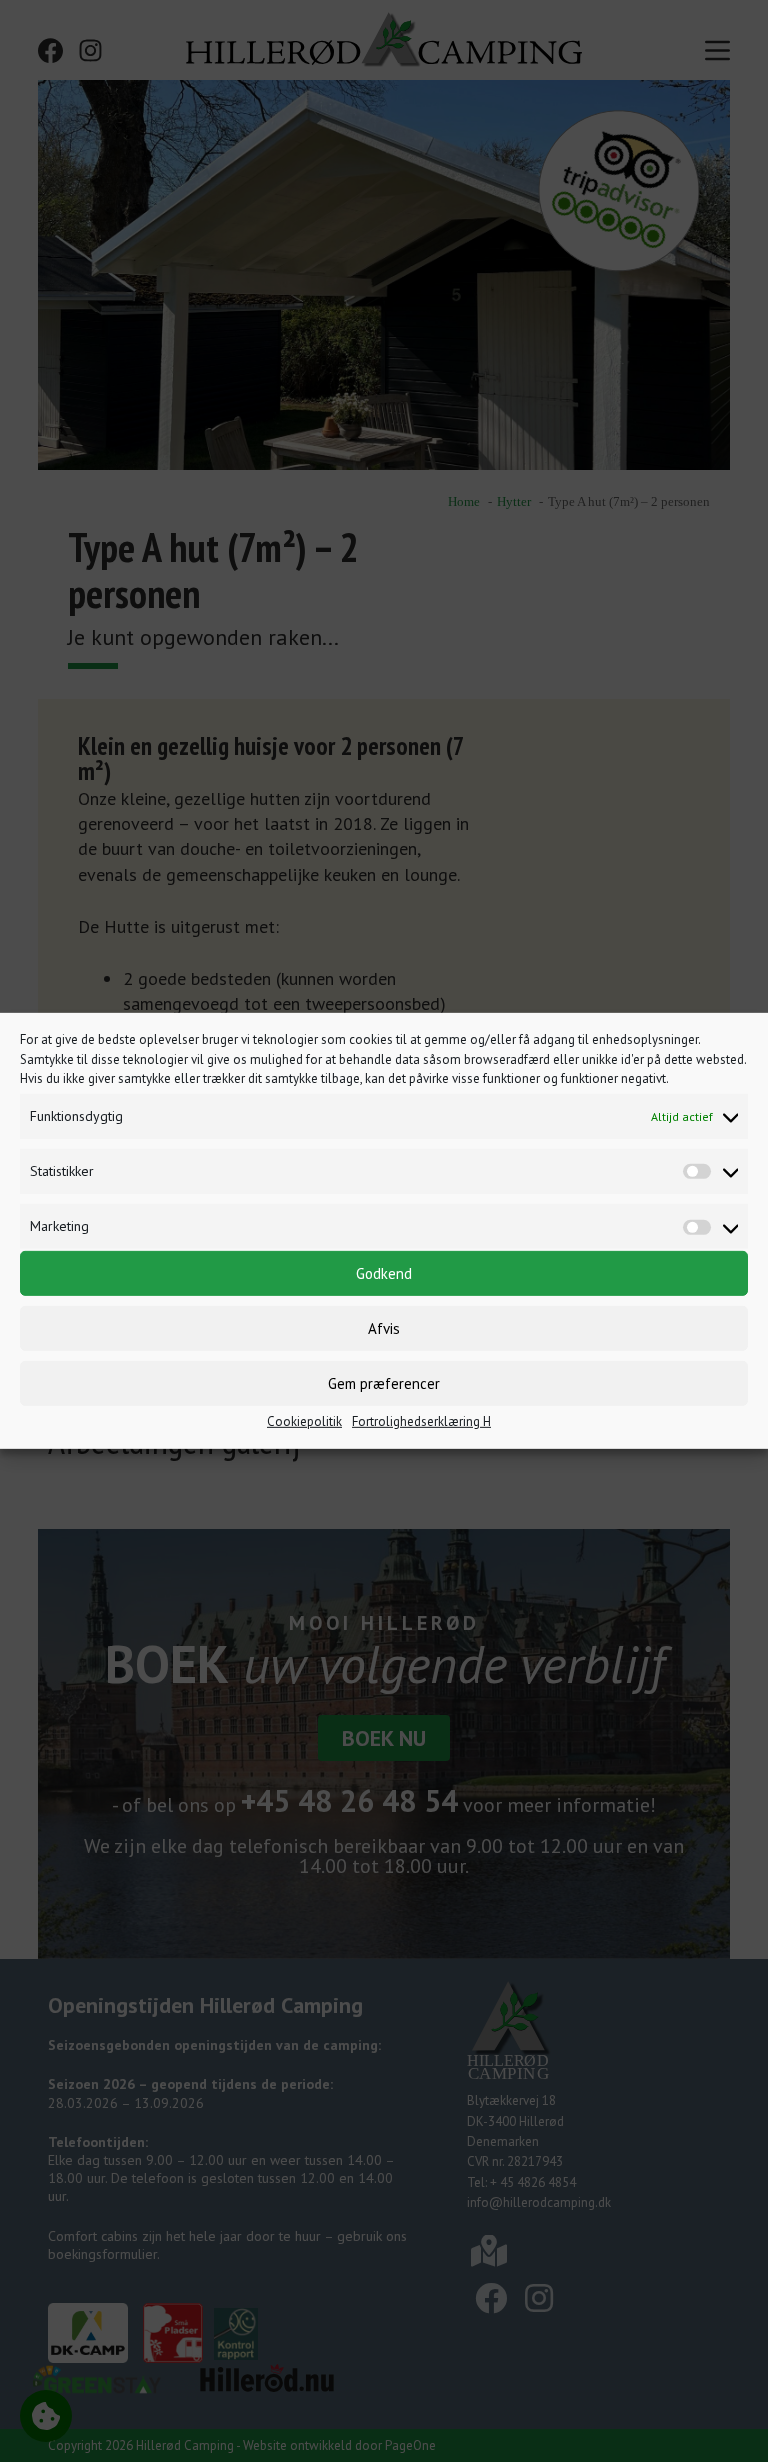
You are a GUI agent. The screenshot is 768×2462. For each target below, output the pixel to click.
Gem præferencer (384, 1382)
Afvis (384, 1327)
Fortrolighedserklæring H (421, 1421)
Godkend (384, 1272)
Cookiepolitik (304, 1421)
